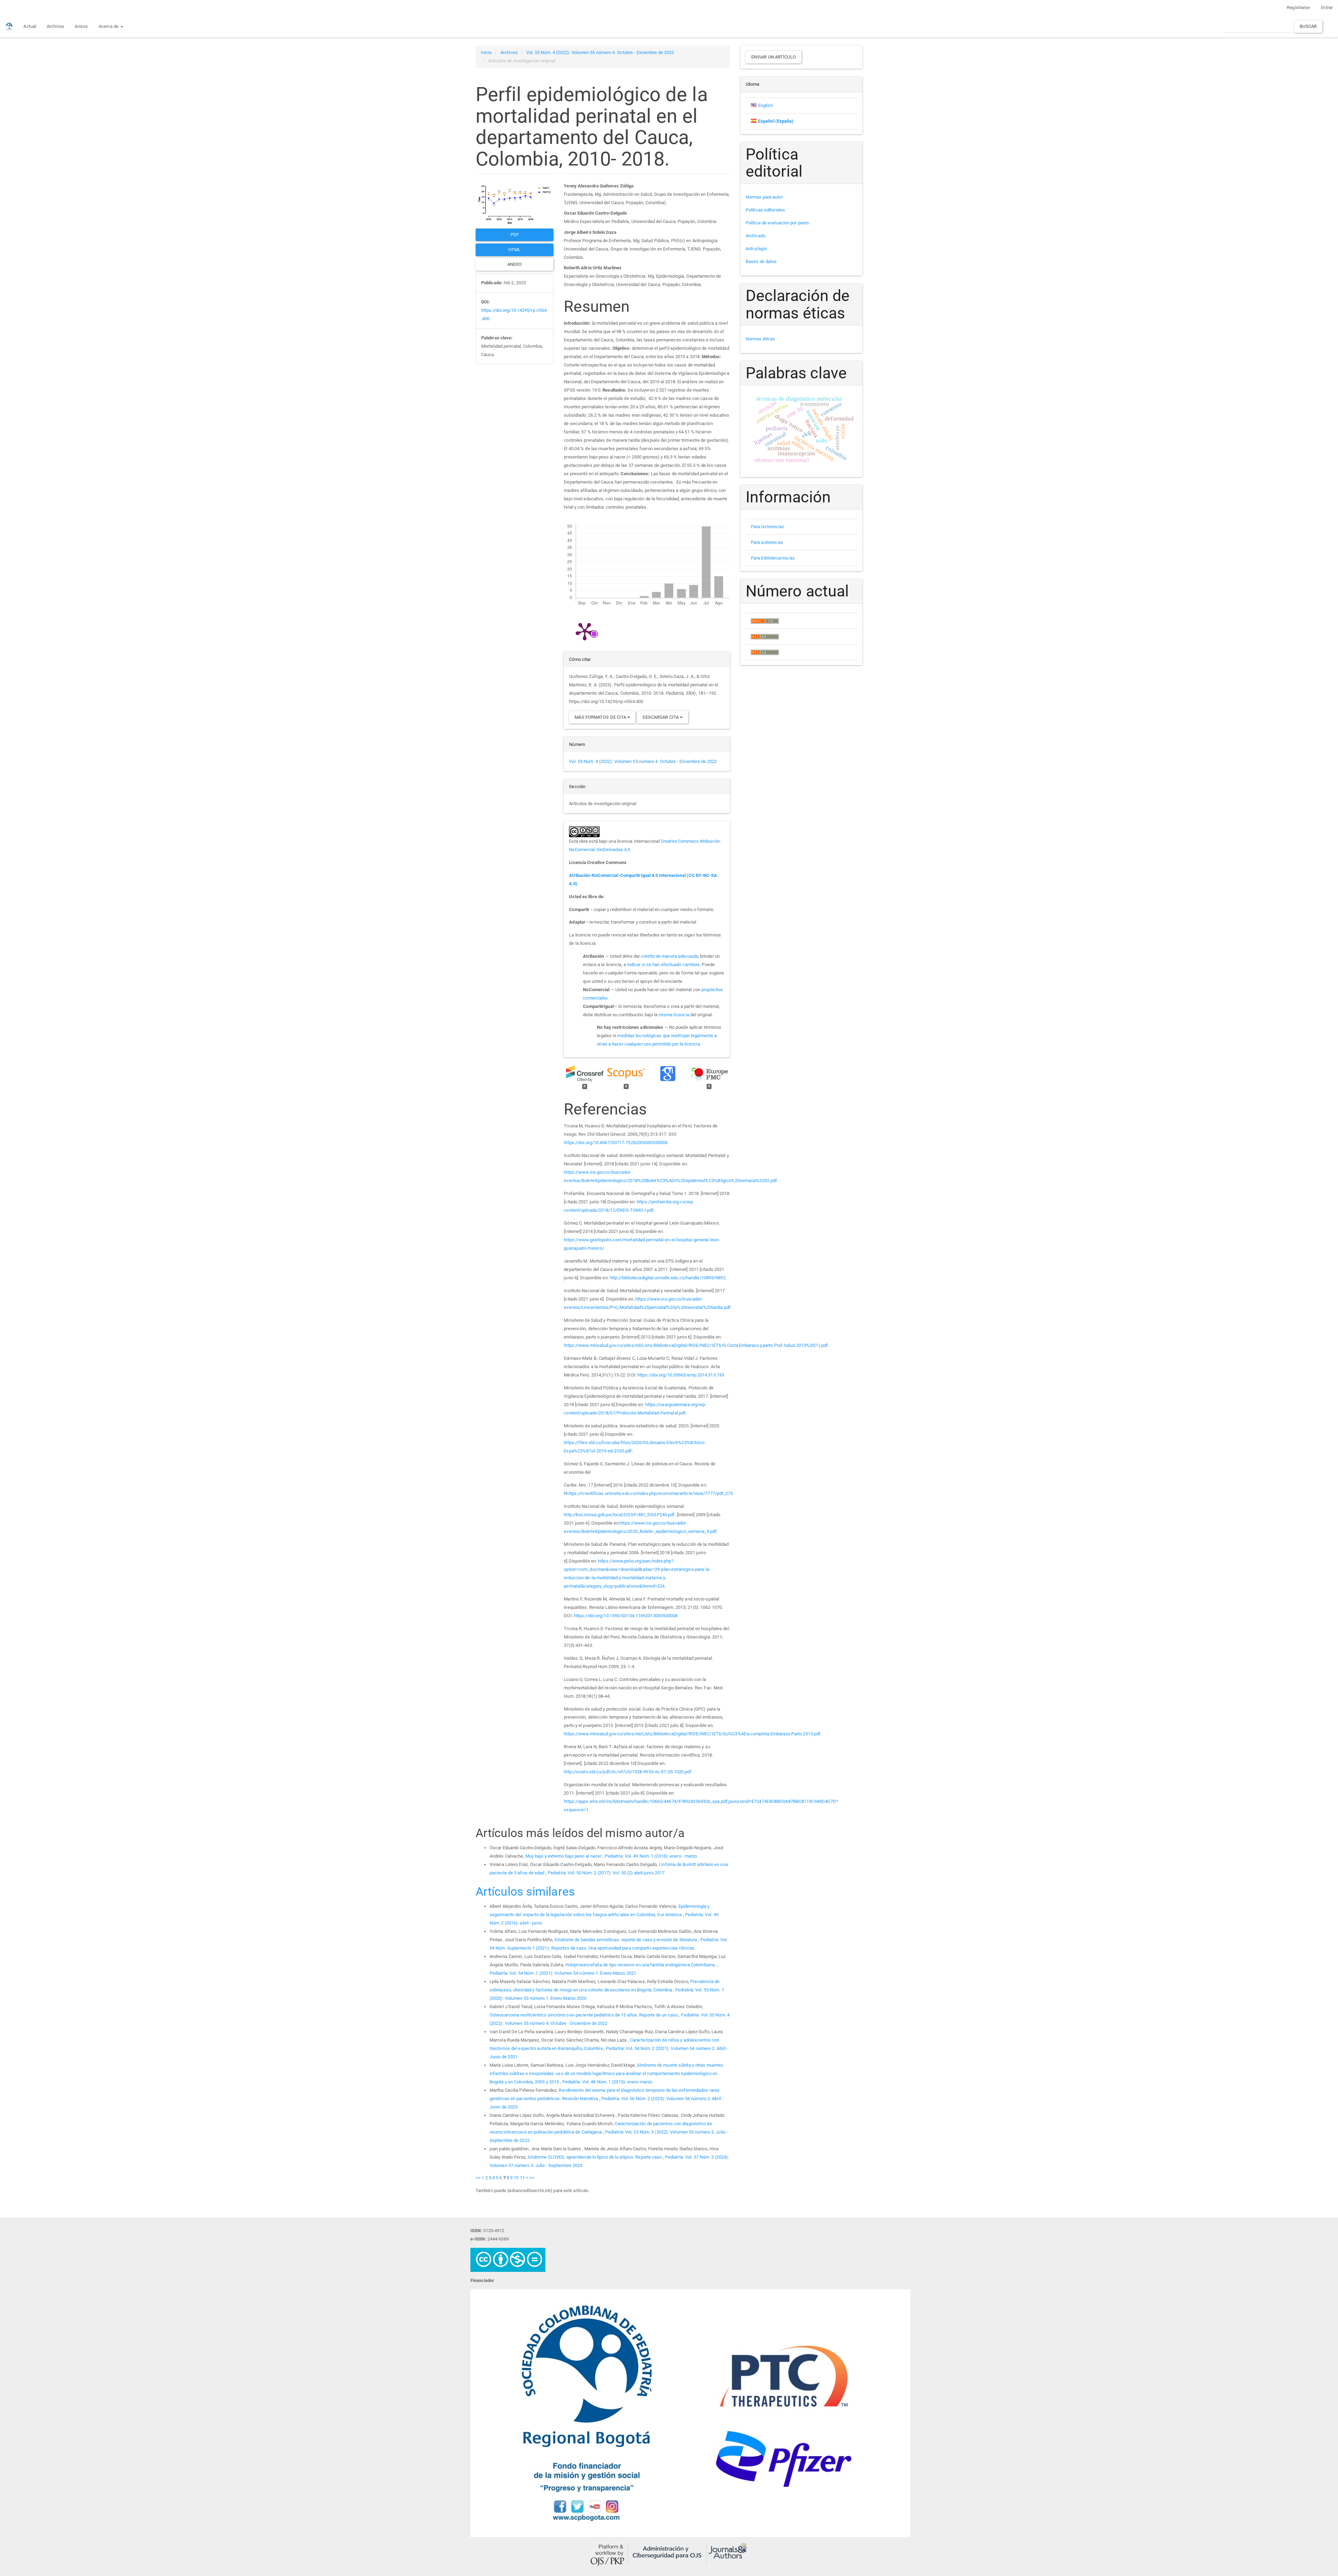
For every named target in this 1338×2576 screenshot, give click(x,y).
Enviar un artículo (774, 57)
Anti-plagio (756, 249)
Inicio (486, 52)
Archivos (55, 26)
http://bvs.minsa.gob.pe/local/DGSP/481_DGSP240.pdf (619, 1515)
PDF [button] (515, 235)
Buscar (1308, 26)
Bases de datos (761, 261)
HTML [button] (514, 250)
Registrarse (1298, 7)
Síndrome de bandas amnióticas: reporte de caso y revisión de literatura (626, 1940)
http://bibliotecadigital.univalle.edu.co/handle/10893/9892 (668, 1278)
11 (522, 2178)
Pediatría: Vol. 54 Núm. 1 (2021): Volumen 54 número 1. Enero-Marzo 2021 (563, 1973)
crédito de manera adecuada (669, 956)
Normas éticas (760, 339)
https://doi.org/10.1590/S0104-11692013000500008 (626, 1616)
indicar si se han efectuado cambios (664, 965)
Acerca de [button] (109, 26)
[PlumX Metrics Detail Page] (585, 631)
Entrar (1327, 7)
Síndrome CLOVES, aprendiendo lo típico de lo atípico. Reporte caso (595, 2157)
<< (478, 2178)
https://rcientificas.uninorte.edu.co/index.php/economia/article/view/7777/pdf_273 (649, 1493)
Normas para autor (764, 197)
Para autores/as (767, 542)
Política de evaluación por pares (777, 223)
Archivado (756, 236)
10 (516, 2178)
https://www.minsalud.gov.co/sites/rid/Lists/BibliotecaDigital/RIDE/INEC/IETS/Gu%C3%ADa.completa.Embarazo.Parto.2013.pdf (692, 1734)
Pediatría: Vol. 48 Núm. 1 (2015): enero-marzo (608, 2082)
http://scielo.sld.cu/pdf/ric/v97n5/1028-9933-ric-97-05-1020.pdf (628, 1772)
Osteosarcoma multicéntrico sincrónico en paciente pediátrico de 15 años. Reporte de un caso (584, 2015)
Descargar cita (661, 717)
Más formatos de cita (601, 717)
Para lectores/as (768, 527)
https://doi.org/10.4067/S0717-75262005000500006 (616, 1143)
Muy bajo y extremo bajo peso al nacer (564, 1856)
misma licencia (674, 1015)
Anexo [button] (515, 264)
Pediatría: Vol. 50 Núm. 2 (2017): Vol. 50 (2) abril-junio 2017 (606, 1873)
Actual (30, 26)
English (766, 105)
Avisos (81, 26)
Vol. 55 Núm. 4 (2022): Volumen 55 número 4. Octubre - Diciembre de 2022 (600, 52)
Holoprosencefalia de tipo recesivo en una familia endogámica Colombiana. (641, 1965)
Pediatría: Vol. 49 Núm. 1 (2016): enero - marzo (651, 1856)
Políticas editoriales (765, 210)
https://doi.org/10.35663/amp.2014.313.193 (681, 1375)
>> (532, 2178)
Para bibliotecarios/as (773, 558)
